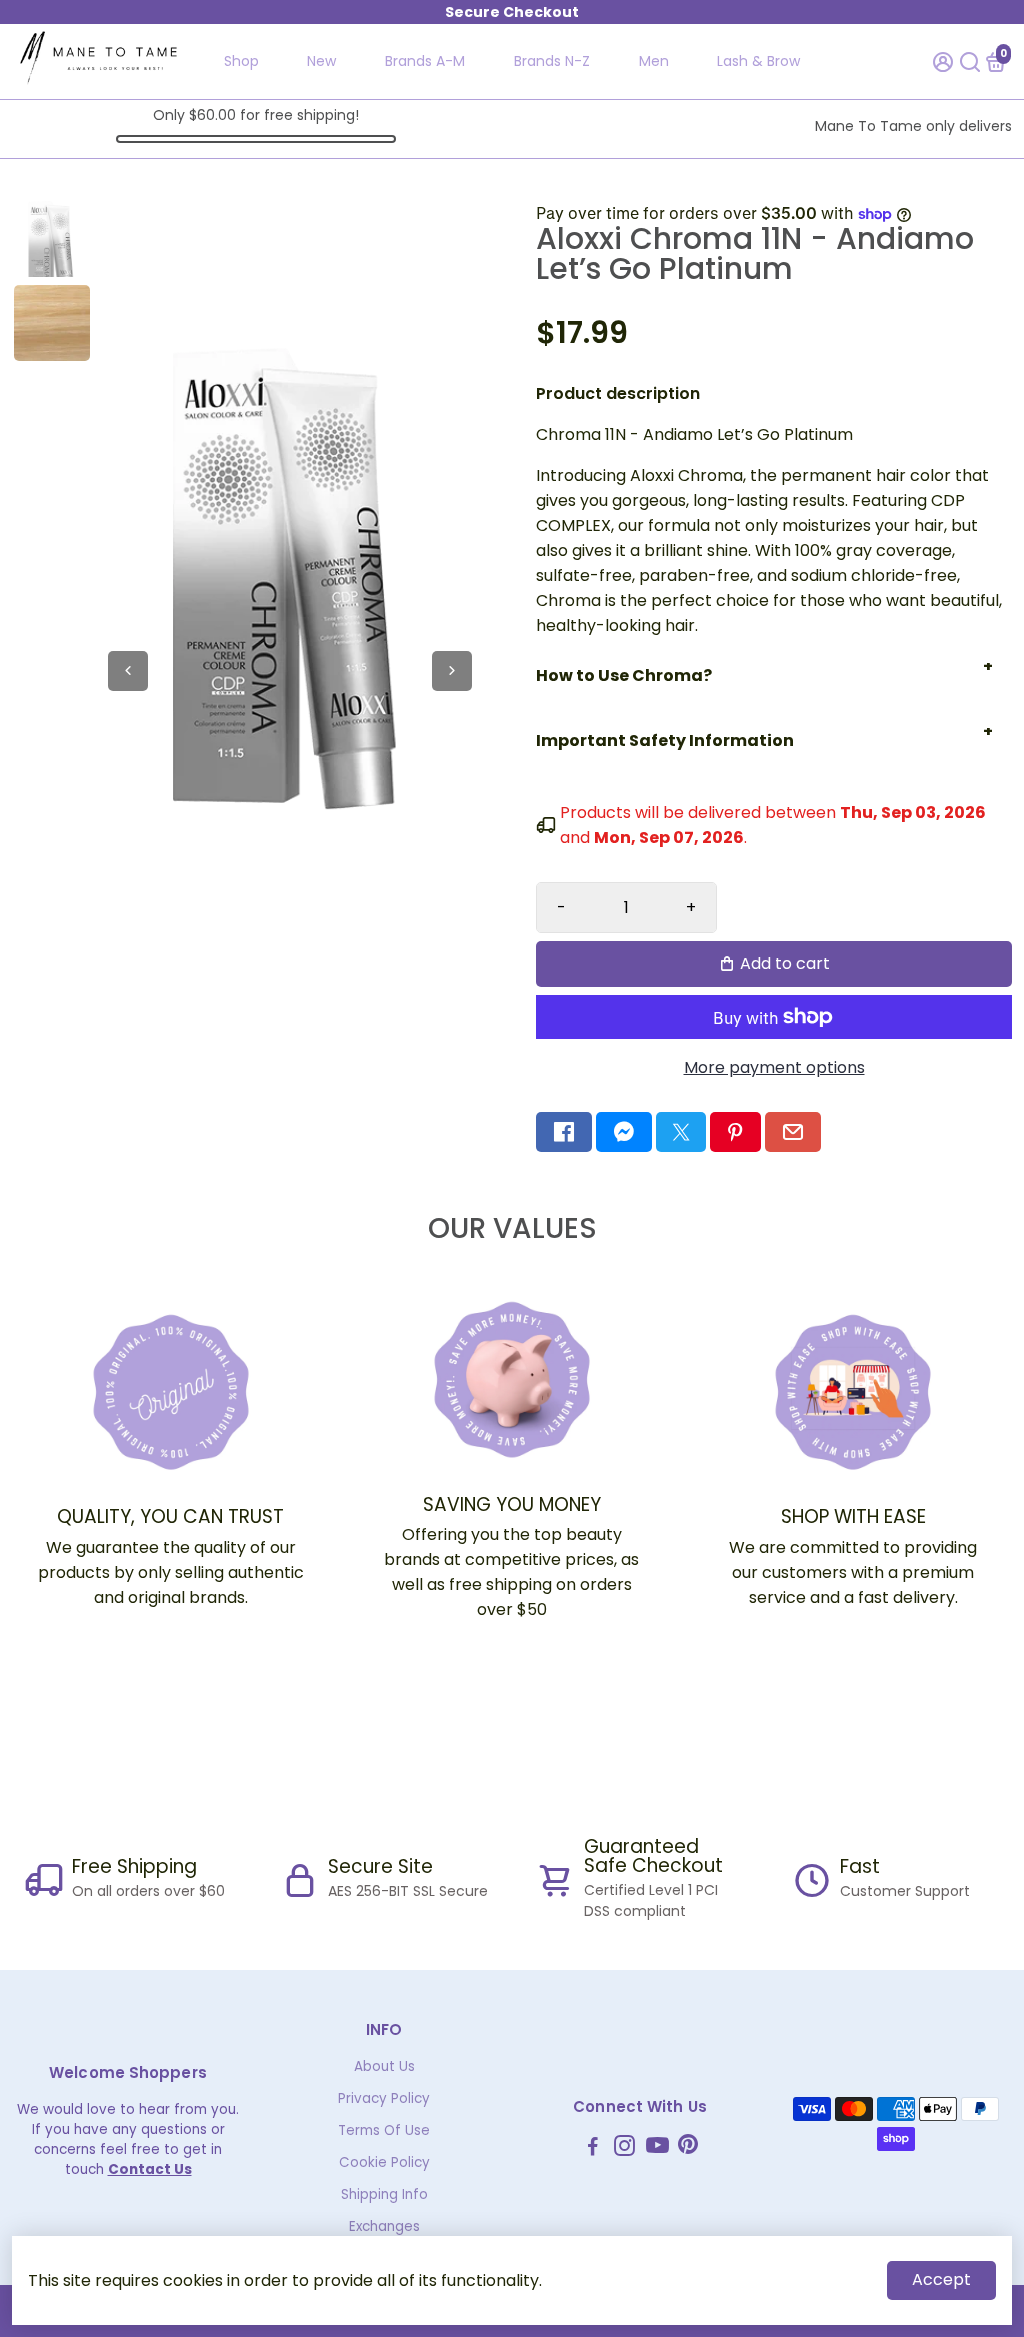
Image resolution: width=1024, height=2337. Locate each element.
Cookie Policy (384, 2162)
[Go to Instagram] (624, 2148)
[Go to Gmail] (793, 1132)
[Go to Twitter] (681, 1132)
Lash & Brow (758, 61)
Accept (941, 2279)
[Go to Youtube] (657, 2148)
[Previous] (128, 671)
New (321, 61)
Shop (241, 61)
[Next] (452, 671)
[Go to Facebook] (564, 1132)
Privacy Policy (384, 2098)
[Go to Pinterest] (735, 1132)
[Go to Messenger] (624, 1132)
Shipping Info (384, 2194)
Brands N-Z (552, 61)
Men (654, 61)
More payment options (774, 1067)
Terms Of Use (384, 2130)
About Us (384, 2066)
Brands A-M (425, 61)
